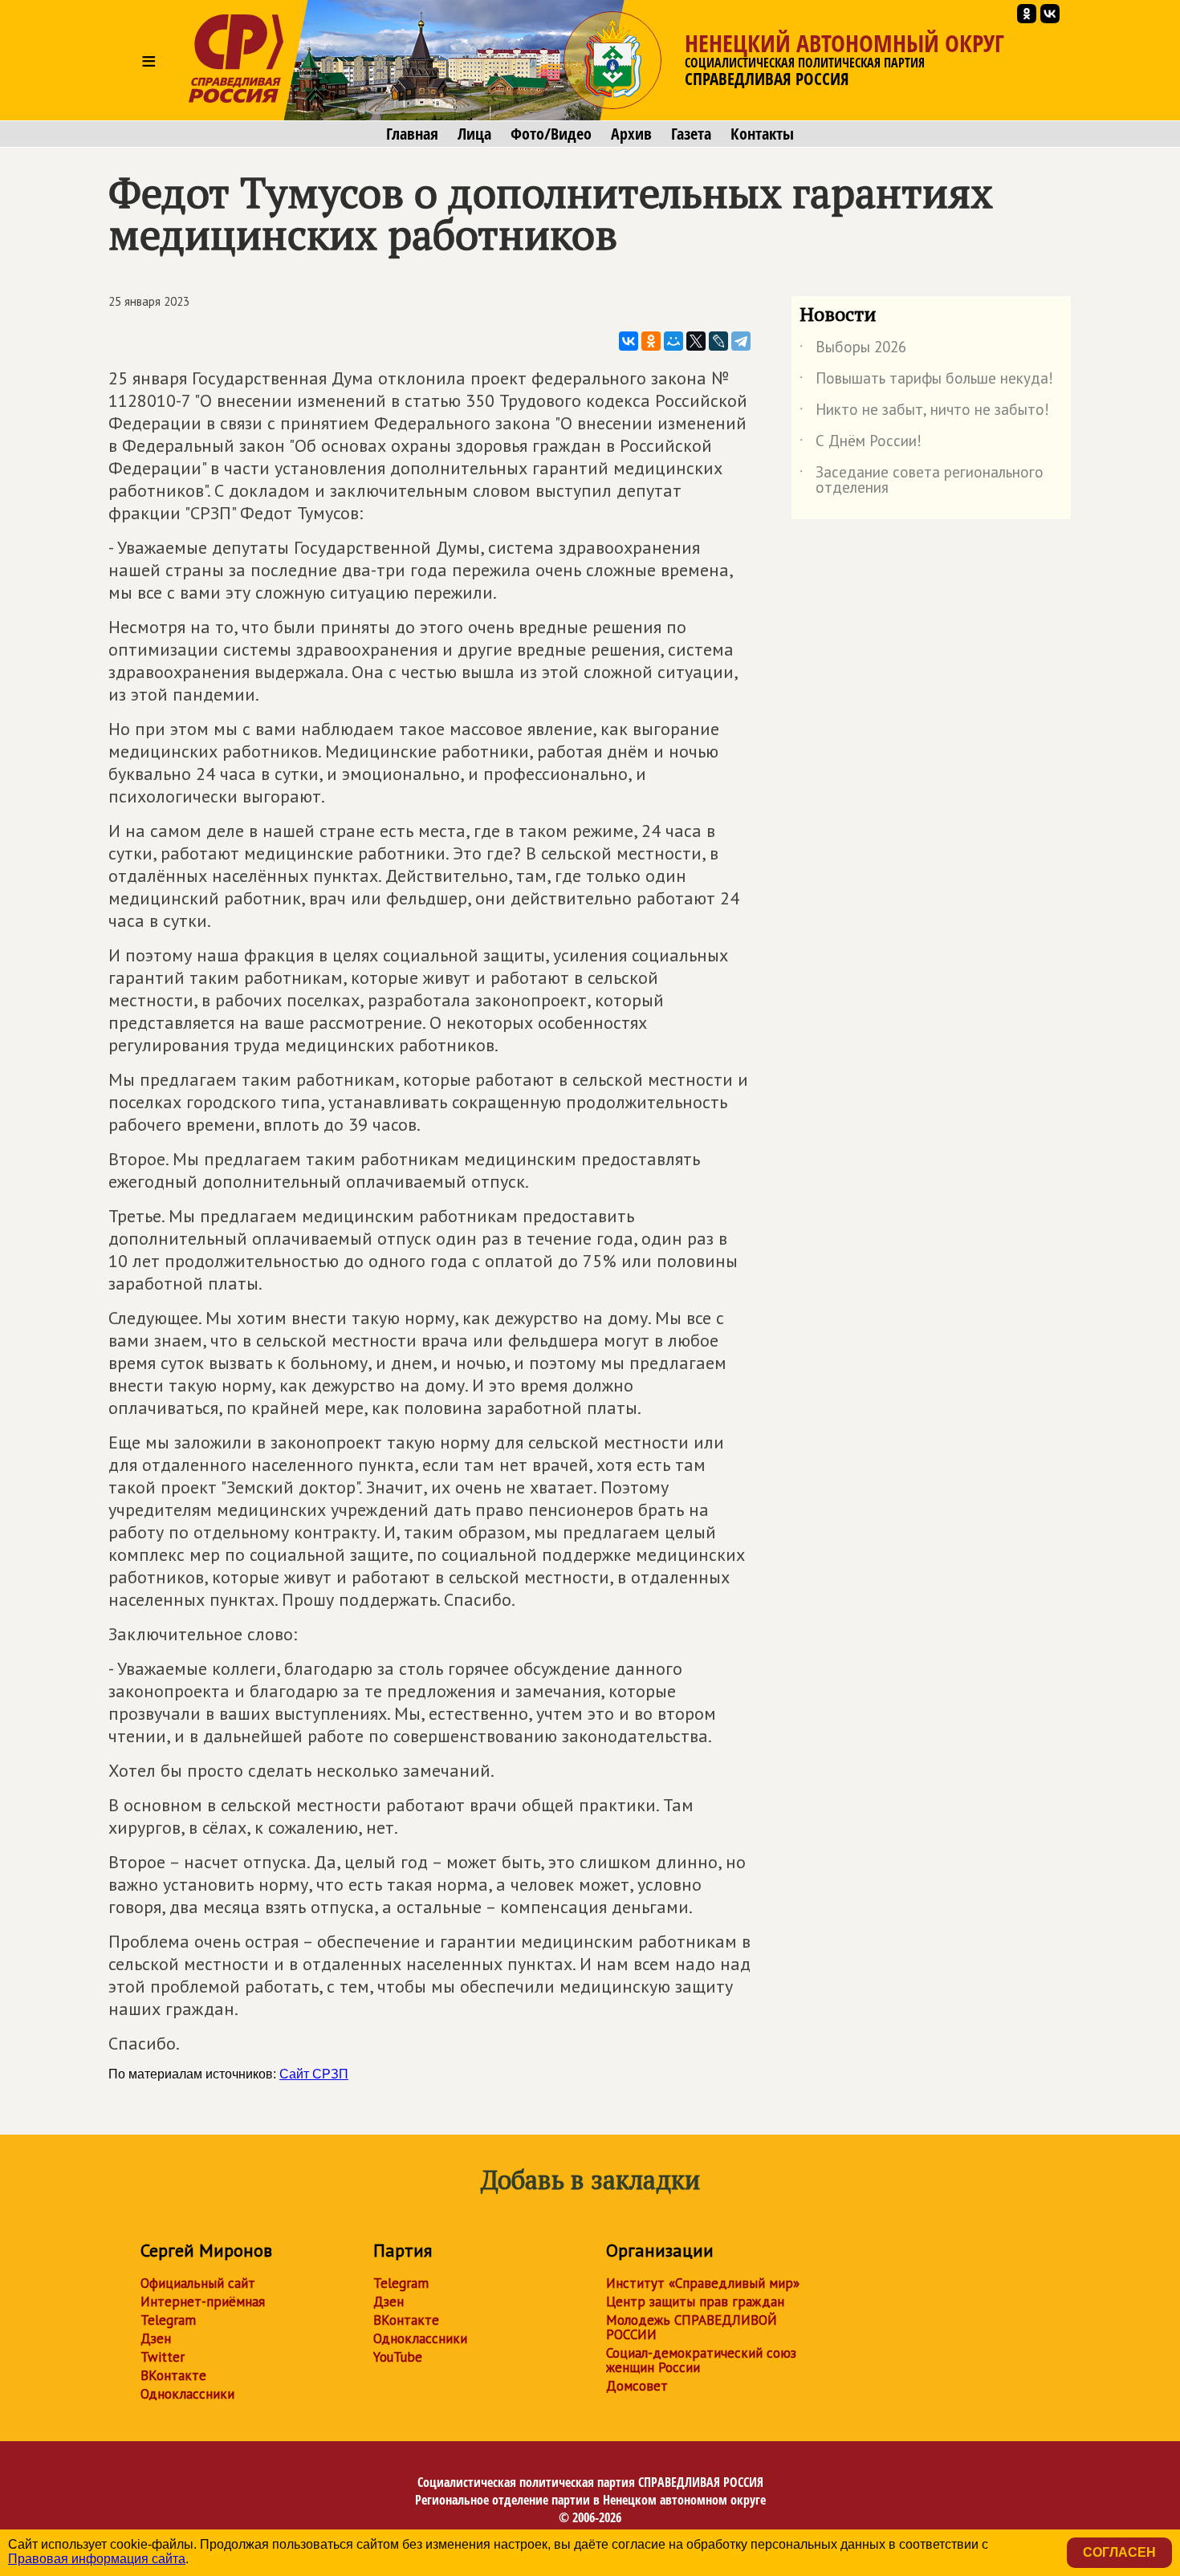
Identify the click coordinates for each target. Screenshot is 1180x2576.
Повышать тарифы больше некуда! (926, 381)
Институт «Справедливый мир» (703, 2283)
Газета (691, 134)
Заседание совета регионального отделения (922, 481)
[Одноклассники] (651, 341)
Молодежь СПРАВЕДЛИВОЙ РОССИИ (692, 2327)
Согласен (1119, 2552)
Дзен (156, 2338)
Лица (474, 134)
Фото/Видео (551, 134)
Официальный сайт (198, 2283)
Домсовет (637, 2386)
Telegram (168, 2320)
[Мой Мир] (673, 341)
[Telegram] (741, 341)
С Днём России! (861, 444)
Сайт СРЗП (314, 2074)
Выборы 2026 (853, 350)
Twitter (163, 2357)
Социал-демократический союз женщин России (701, 2360)
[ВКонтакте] (629, 341)
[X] (696, 341)
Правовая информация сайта (97, 2559)
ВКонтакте (173, 2375)
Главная (412, 134)
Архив (631, 134)
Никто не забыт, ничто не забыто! (924, 412)
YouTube (398, 2357)
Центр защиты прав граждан (695, 2302)
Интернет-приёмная (203, 2302)
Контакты (762, 134)
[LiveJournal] (718, 341)
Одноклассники (187, 2394)
